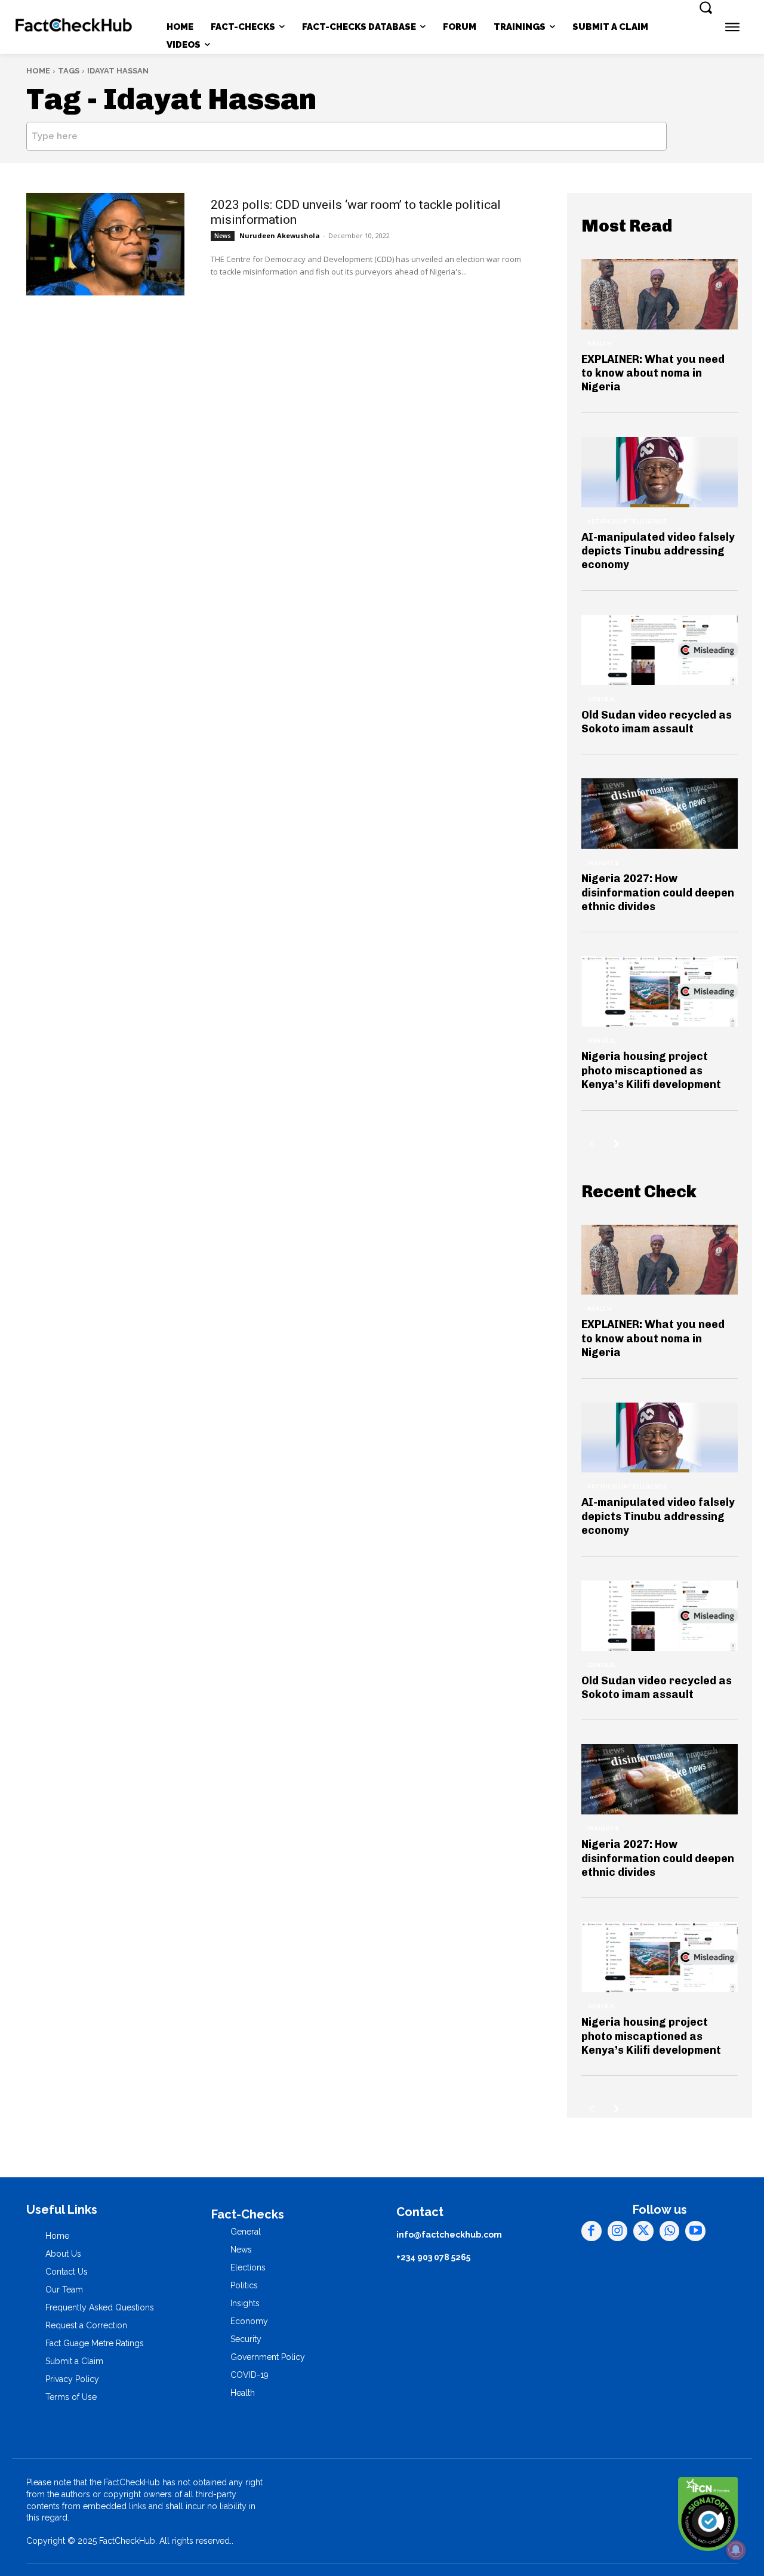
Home (38, 71)
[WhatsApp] (670, 2231)
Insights (603, 863)
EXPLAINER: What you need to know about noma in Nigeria (653, 373)
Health (599, 344)
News (223, 236)
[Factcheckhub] (74, 27)
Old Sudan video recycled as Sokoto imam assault (657, 722)
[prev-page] (592, 1144)
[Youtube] (695, 2231)
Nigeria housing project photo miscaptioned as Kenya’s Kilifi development (651, 1070)
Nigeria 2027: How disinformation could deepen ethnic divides (658, 893)
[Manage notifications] (736, 2550)
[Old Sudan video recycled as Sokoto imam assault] (660, 650)
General (602, 700)
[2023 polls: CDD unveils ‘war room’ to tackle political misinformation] (105, 244)
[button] (706, 7)
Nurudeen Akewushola (280, 235)
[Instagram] (618, 2231)
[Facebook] (592, 2231)
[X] (643, 2231)
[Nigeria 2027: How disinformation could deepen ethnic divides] (660, 814)
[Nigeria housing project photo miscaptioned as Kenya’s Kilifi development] (660, 991)
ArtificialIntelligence (627, 522)
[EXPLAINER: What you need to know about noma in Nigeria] (660, 294)
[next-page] (617, 1144)
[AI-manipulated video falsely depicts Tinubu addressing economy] (660, 472)
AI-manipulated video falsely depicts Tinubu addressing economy (658, 551)
